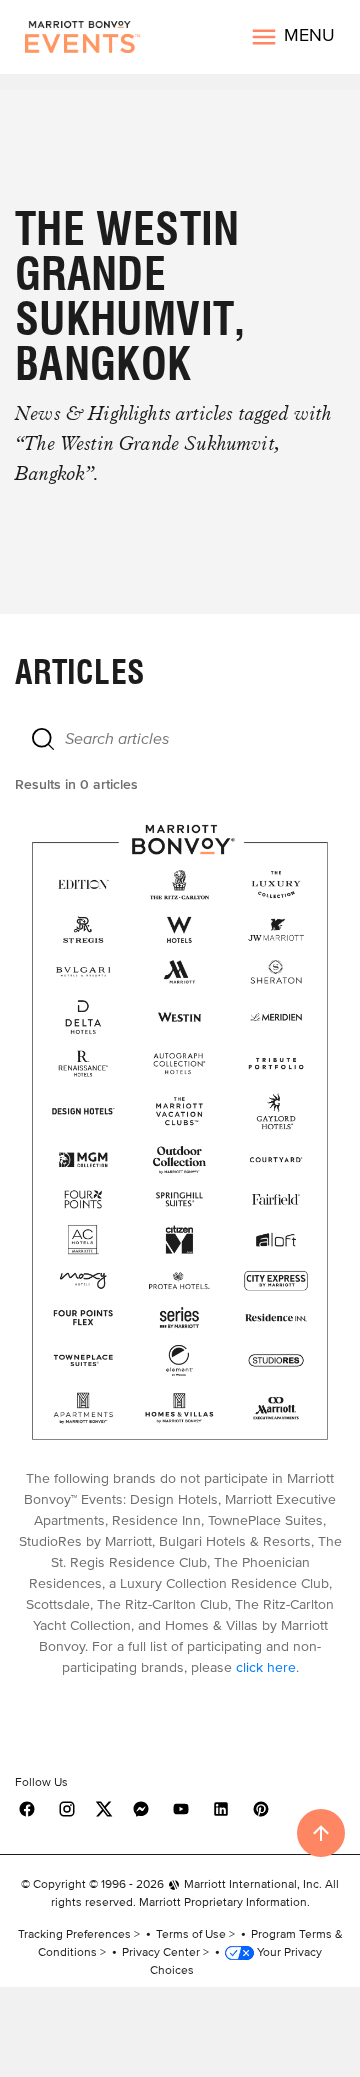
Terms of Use (191, 1933)
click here (266, 1667)
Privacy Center (161, 1951)
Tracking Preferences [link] (74, 1933)
